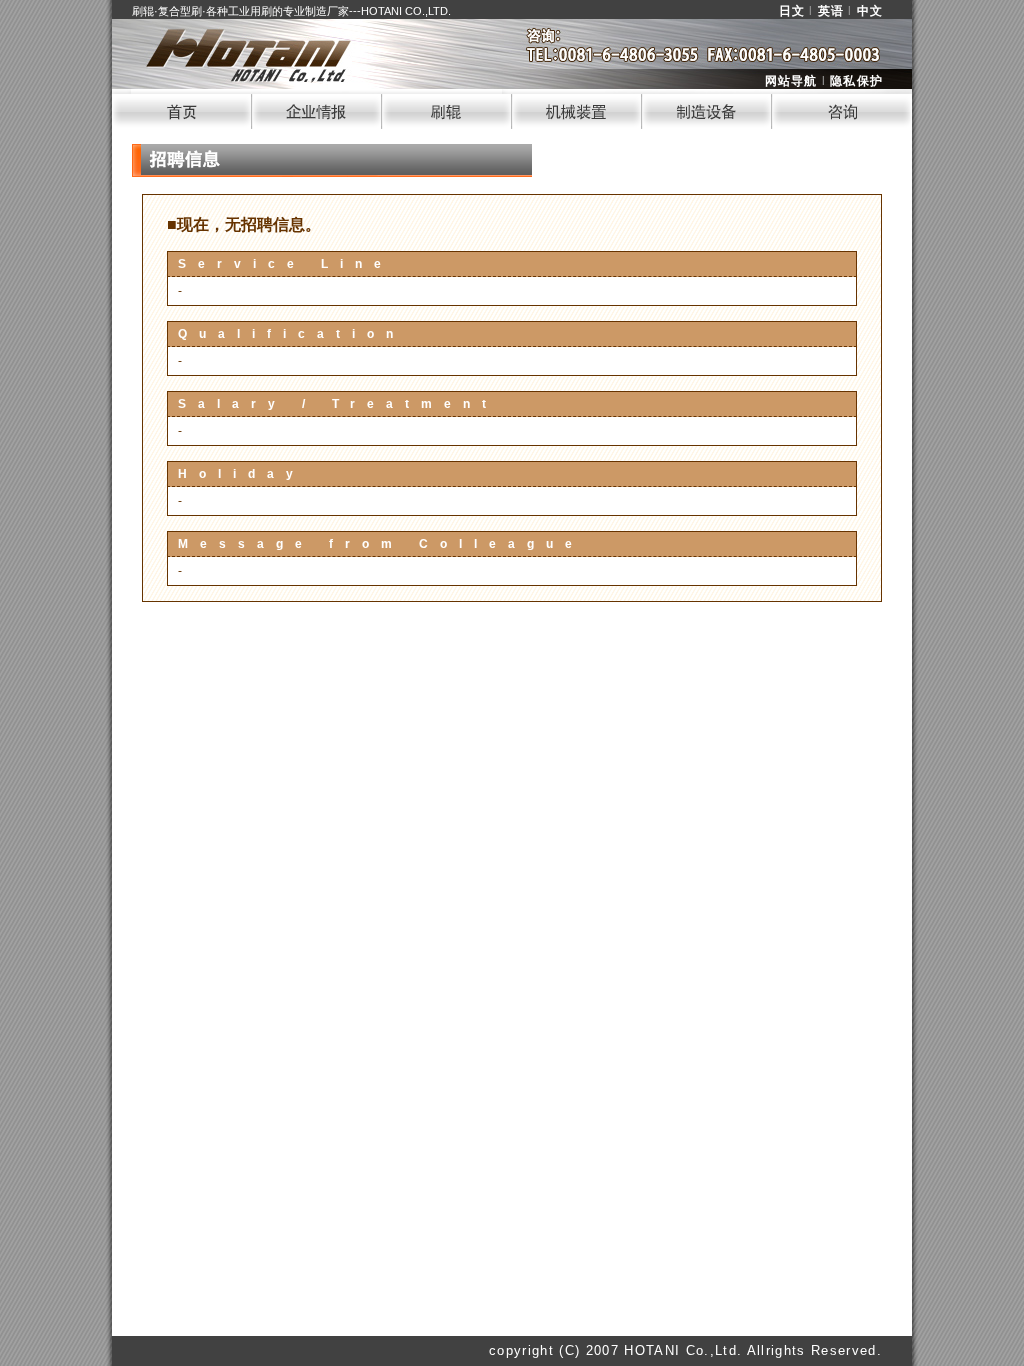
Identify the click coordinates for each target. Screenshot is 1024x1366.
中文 (870, 11)
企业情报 (317, 109)
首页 (182, 109)
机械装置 (577, 109)
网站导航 (791, 81)
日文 (792, 11)
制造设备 (707, 109)
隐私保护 (856, 81)
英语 (831, 11)
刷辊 (447, 109)
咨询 (842, 109)
